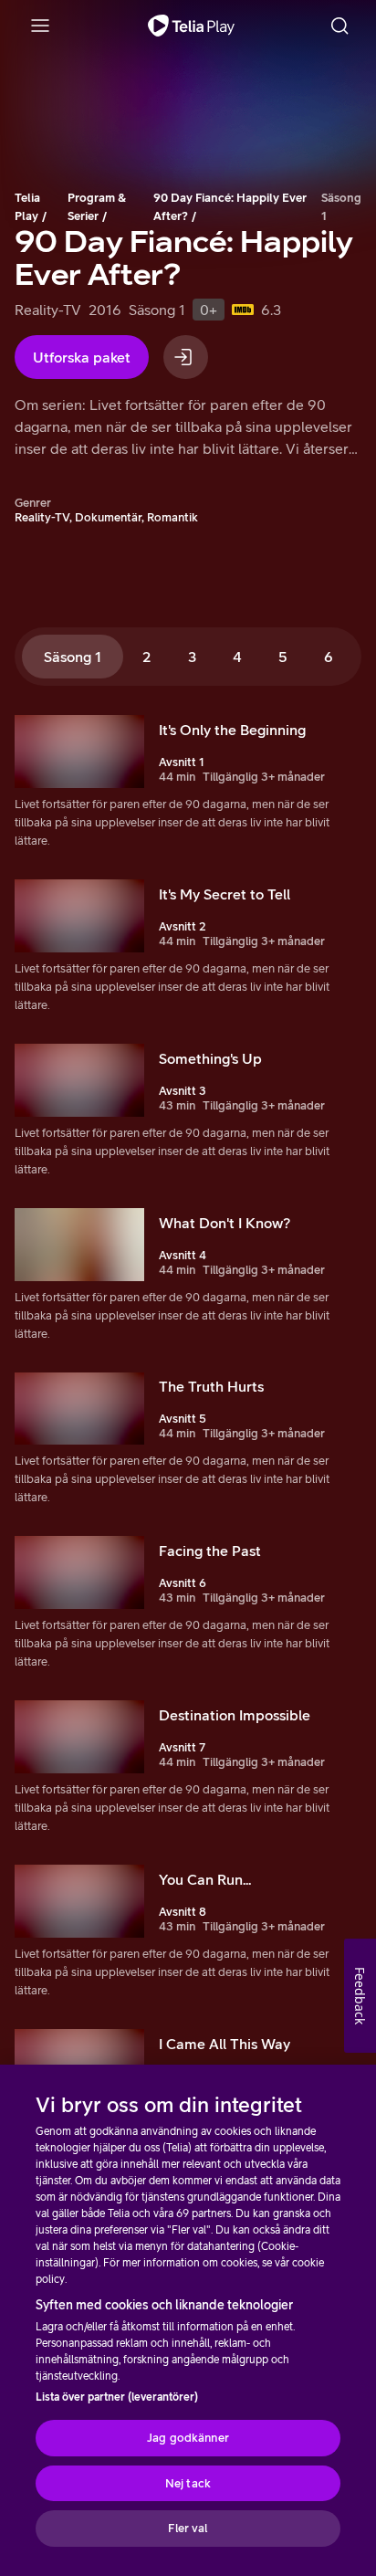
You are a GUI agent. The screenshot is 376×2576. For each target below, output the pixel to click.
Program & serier (97, 207)
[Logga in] (186, 357)
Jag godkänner (188, 2438)
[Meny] (40, 26)
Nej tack (188, 2483)
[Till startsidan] (191, 26)
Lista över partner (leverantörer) (117, 2397)
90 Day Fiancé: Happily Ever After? (230, 207)
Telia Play (27, 207)
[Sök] (339, 26)
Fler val (188, 2528)
